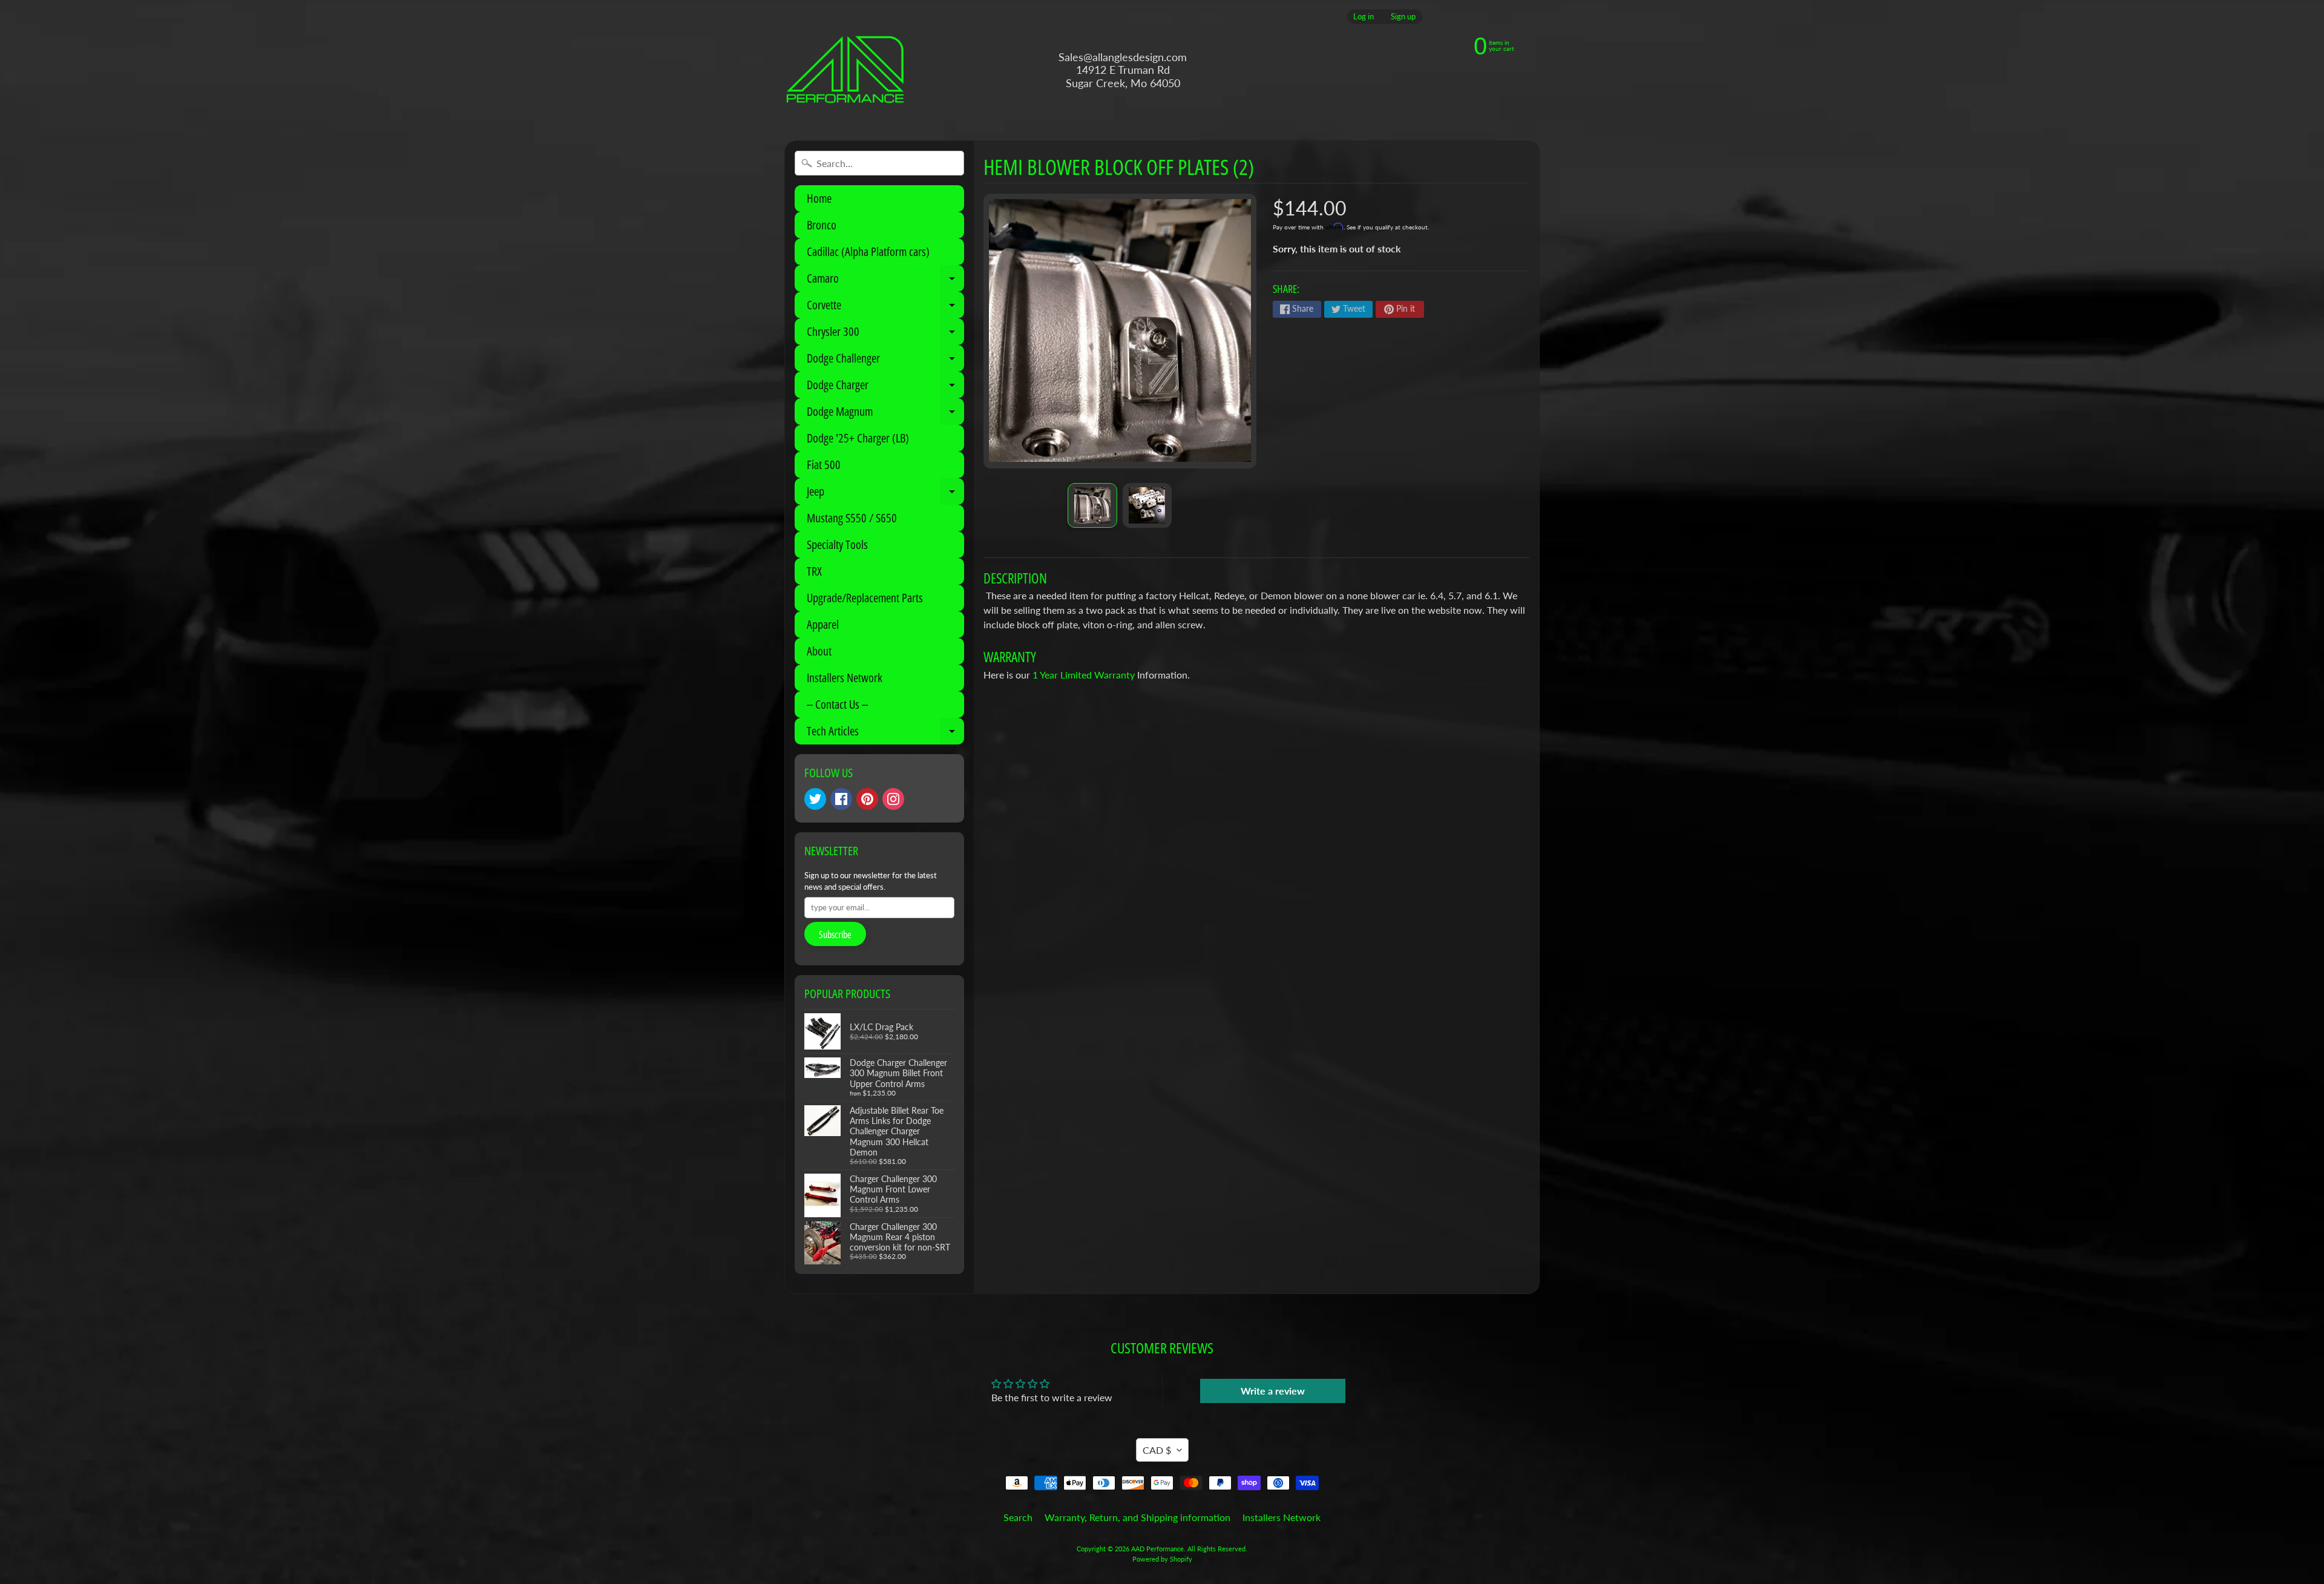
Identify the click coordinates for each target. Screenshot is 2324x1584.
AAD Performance (1157, 1549)
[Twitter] (815, 799)
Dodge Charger (885, 387)
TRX (814, 571)
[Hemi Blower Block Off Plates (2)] (1092, 505)
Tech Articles (885, 734)
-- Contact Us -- (837, 704)
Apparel (823, 624)
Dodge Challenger (885, 361)
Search (1018, 1517)
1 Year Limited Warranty (1084, 675)
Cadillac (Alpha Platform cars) (868, 251)
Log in (1364, 17)
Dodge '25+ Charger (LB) (858, 438)
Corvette (885, 307)
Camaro (885, 281)
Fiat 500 (824, 465)
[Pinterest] (867, 799)
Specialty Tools (837, 544)
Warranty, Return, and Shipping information (1137, 1517)
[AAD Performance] (845, 70)
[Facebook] (841, 799)
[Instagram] (893, 799)
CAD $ (1157, 1450)
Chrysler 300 (885, 334)
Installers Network (845, 678)
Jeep (885, 494)
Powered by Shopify (1162, 1559)
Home (819, 198)
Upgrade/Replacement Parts (865, 598)
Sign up (1403, 17)
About (819, 651)
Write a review (1273, 1391)
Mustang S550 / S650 (852, 518)
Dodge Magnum (885, 414)
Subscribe (835, 935)
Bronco (822, 225)
